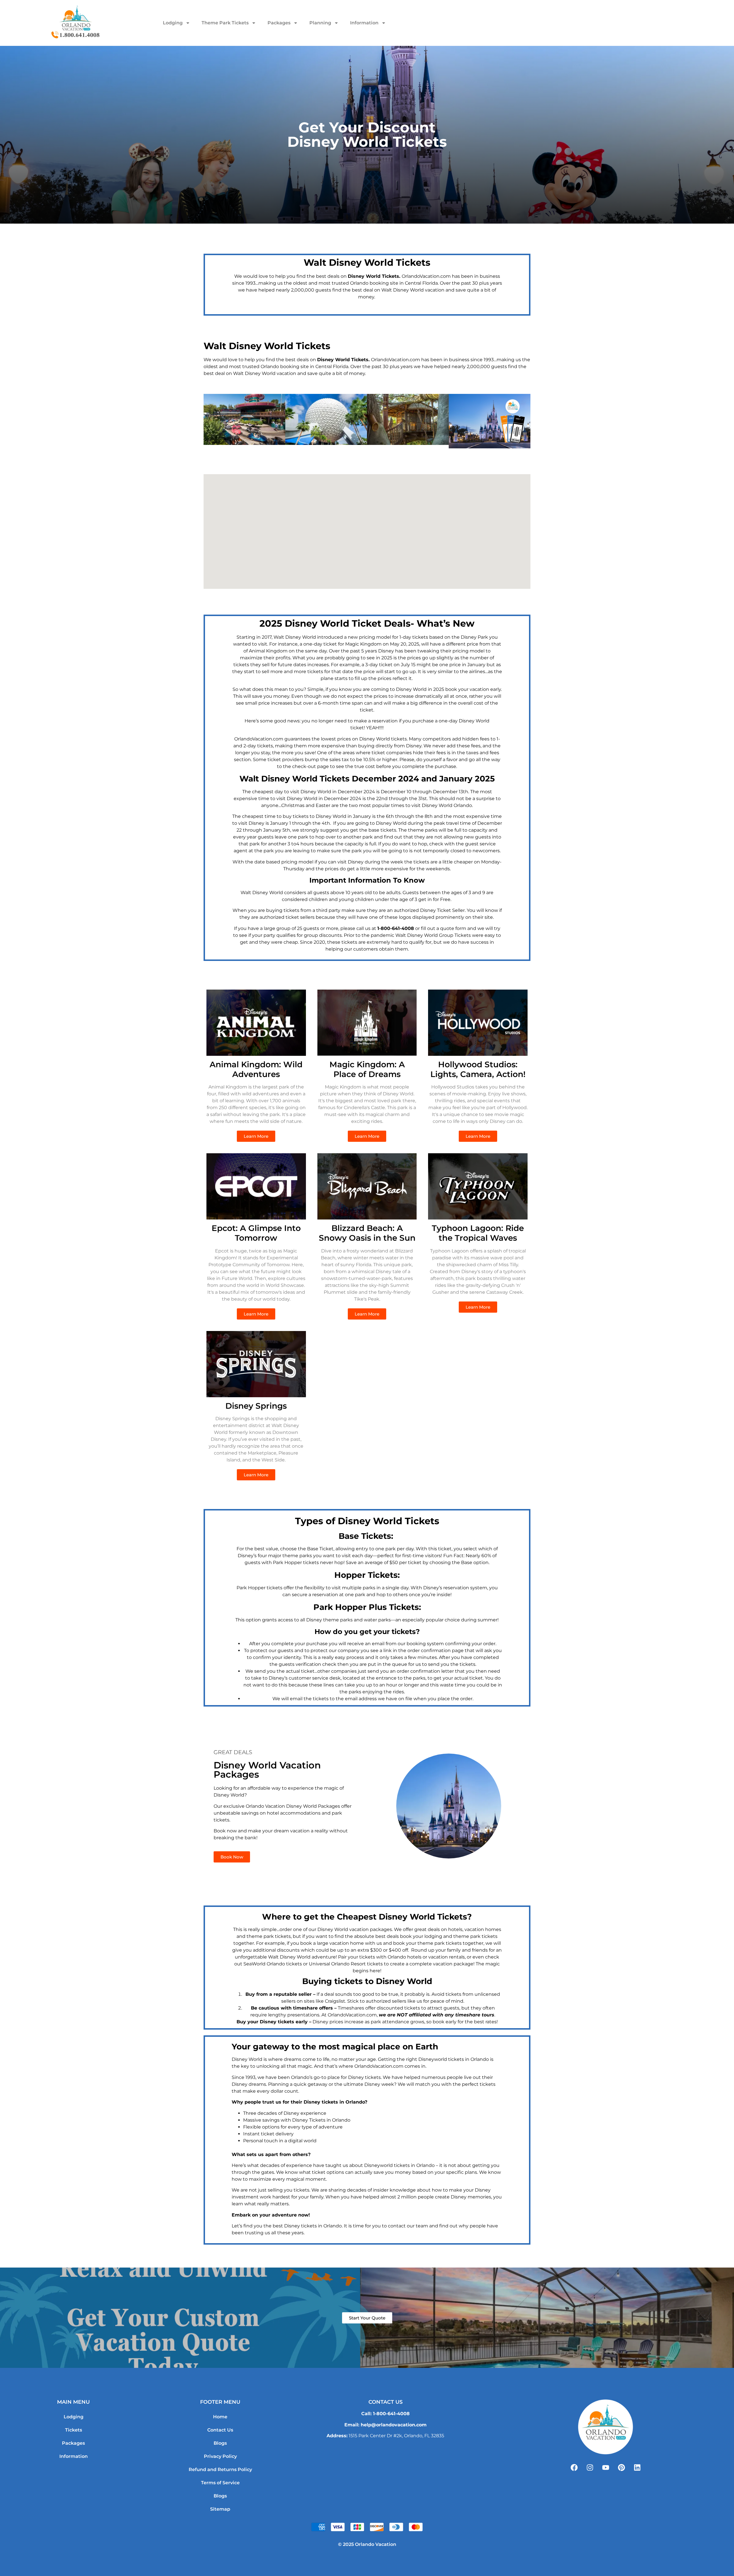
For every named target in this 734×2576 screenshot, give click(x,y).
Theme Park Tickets (225, 23)
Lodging (173, 23)
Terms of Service (220, 2483)
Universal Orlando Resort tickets (346, 1964)
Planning (320, 23)
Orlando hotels (405, 1957)
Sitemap (220, 2509)
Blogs (220, 2443)
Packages (279, 23)
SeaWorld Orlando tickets (273, 1964)
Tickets (74, 2430)
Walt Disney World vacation (413, 290)
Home (220, 2417)
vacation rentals (447, 1957)
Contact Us (220, 2430)
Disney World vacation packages (355, 1929)
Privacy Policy (220, 2456)
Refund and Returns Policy (220, 2470)
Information (364, 23)
